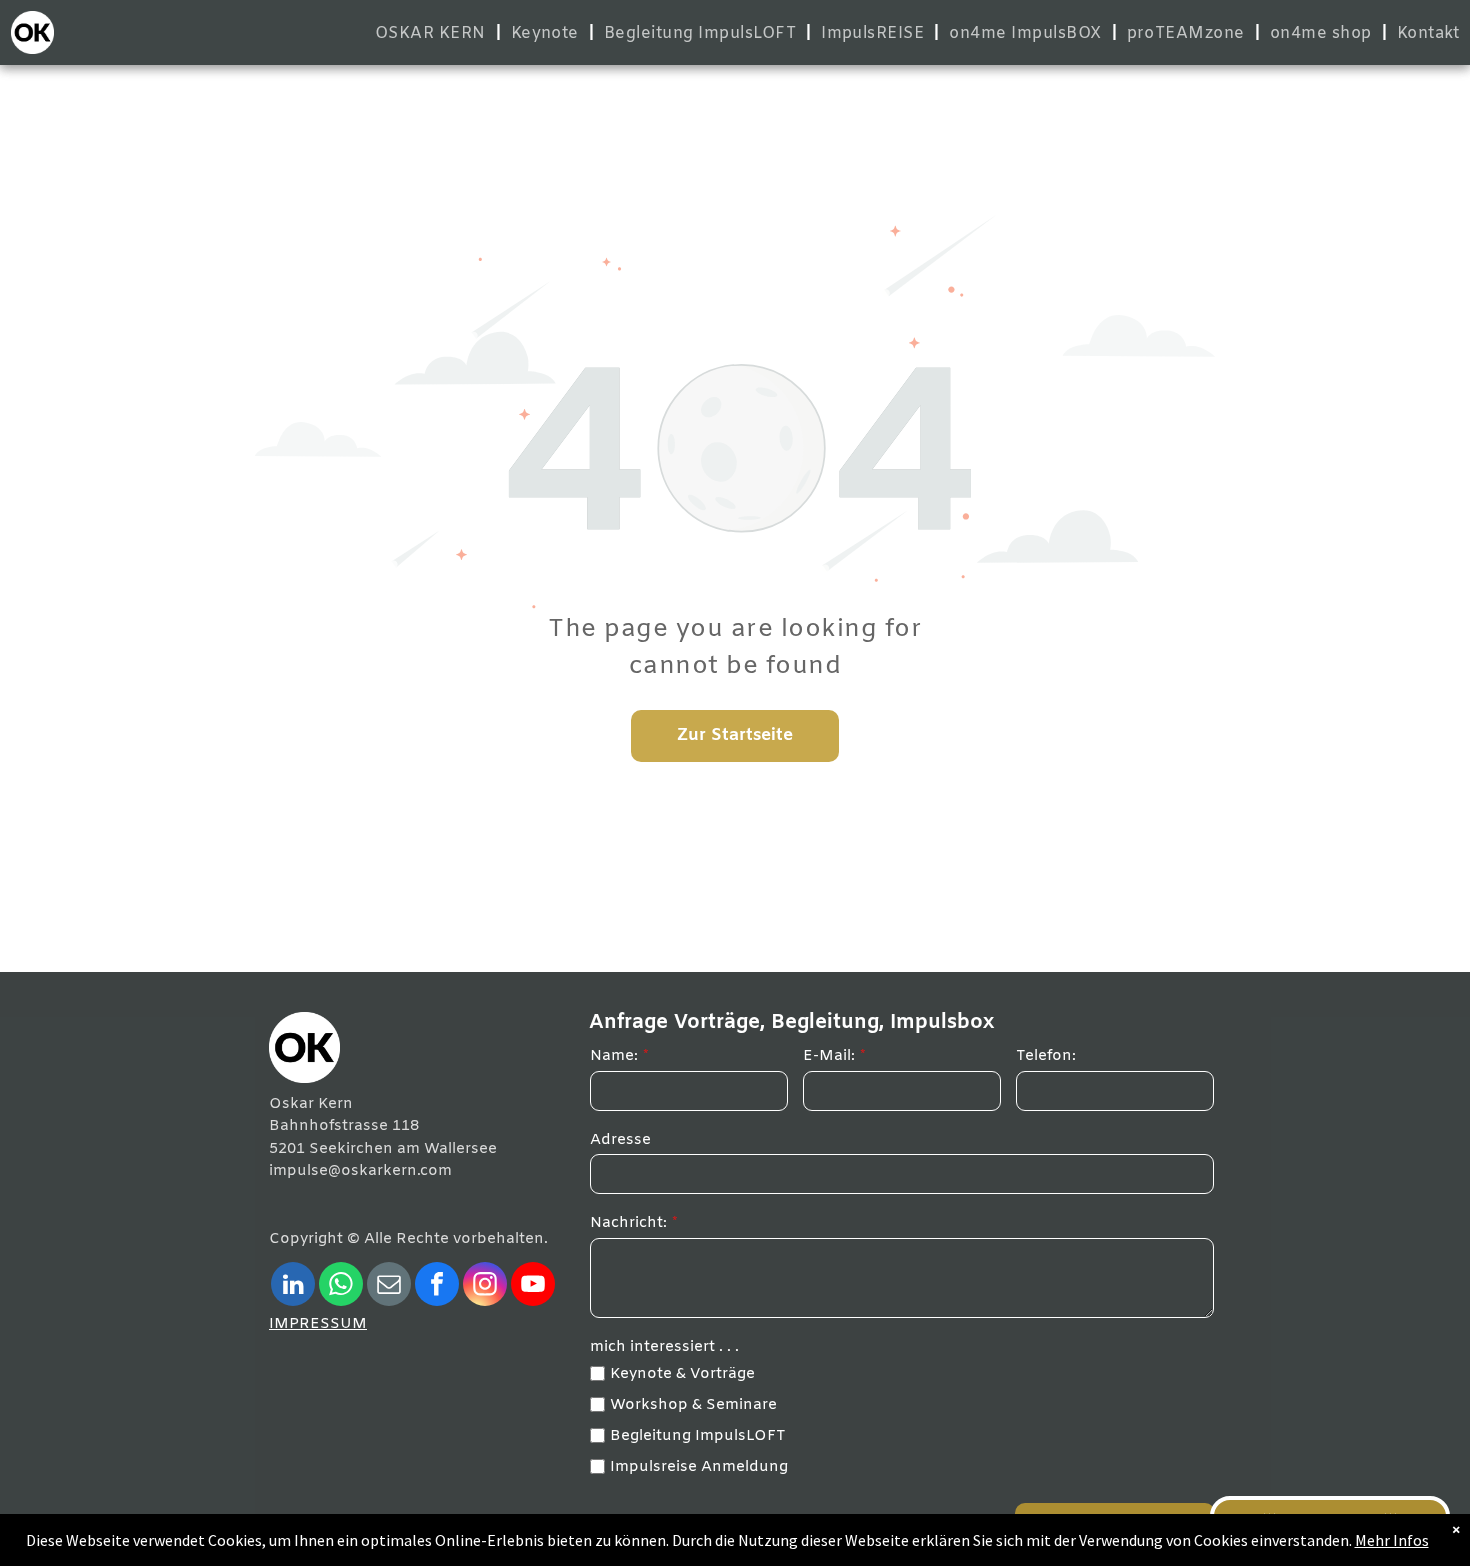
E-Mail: (829, 1056)
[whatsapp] (341, 1286)
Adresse (620, 1140)
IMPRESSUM (318, 1324)
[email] (389, 1286)
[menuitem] (433, 33)
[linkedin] (293, 1286)
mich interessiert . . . (664, 1347)
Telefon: (1046, 1056)
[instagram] (485, 1286)
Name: (614, 1056)
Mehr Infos (1392, 1540)
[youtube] (533, 1286)
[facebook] (437, 1286)
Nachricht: (628, 1223)
